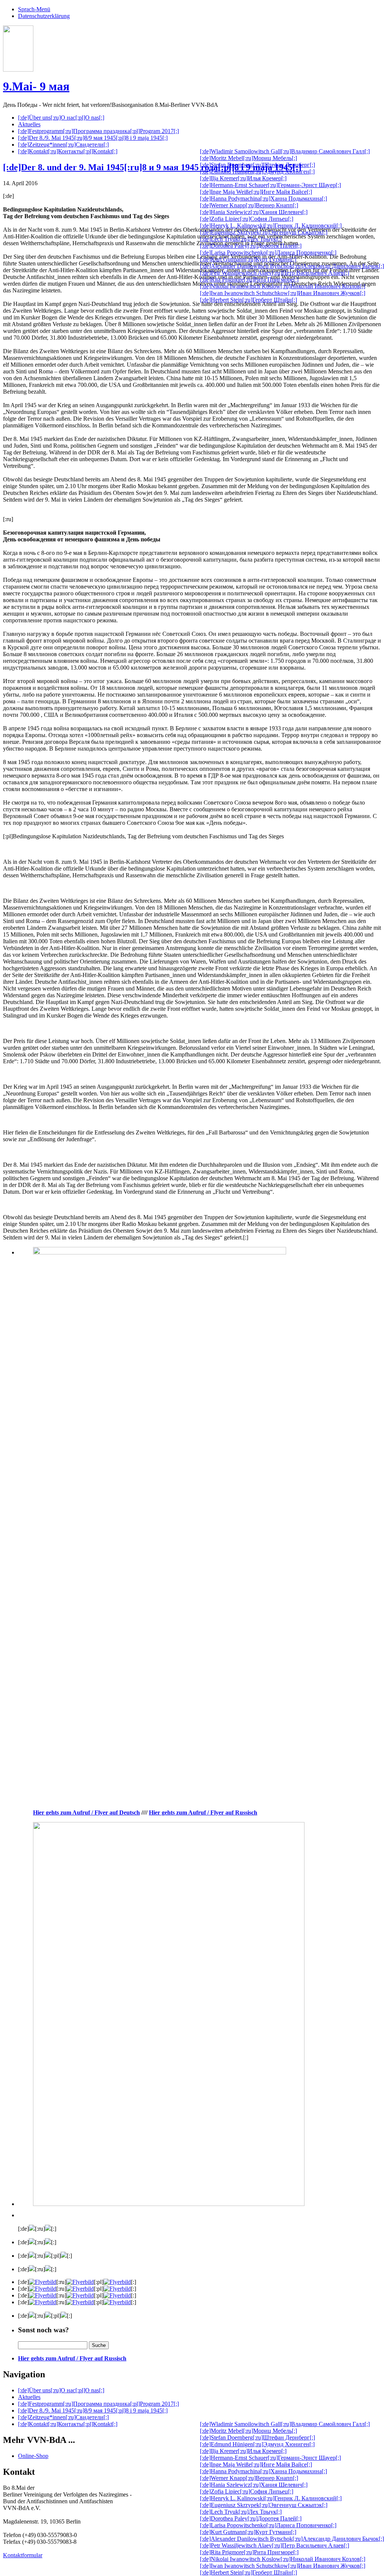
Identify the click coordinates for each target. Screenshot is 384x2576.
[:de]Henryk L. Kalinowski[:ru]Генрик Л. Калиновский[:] (271, 226)
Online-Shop (33, 2456)
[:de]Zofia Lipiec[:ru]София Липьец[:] (247, 219)
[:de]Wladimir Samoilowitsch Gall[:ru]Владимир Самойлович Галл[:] (285, 151)
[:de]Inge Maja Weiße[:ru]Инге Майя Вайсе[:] (256, 192)
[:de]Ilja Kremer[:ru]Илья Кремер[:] (243, 178)
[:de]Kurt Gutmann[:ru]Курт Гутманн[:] (248, 259)
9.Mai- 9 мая (36, 86)
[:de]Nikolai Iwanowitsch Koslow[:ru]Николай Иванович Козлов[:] (283, 286)
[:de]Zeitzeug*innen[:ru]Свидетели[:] (63, 145)
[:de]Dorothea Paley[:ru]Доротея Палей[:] (251, 246)
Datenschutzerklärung (44, 16)
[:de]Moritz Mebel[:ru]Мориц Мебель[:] (248, 158)
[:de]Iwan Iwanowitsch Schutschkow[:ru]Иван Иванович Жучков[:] (283, 293)
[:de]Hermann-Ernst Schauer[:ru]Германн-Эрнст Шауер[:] (270, 185)
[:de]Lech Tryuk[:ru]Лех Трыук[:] (241, 239)
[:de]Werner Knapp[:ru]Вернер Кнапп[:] (249, 205)
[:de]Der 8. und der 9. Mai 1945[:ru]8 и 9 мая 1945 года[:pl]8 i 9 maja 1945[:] (152, 167)
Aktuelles (29, 124)
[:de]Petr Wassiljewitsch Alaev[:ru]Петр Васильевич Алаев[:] (274, 273)
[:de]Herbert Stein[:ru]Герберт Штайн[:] (248, 300)
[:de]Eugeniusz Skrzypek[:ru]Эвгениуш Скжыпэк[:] (264, 232)
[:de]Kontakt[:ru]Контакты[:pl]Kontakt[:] (68, 151)
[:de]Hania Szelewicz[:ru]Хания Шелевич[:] (254, 212)
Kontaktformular (23, 2555)
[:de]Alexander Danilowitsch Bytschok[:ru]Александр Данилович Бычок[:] (292, 266)
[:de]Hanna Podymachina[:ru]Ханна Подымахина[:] (263, 199)
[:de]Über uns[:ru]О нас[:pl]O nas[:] (61, 118)
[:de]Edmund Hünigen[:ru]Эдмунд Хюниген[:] (257, 172)
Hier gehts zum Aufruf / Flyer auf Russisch (72, 2358)
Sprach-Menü (34, 9)
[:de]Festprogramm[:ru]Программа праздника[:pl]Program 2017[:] (98, 131)
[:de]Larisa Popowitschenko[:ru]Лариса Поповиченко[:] (268, 253)
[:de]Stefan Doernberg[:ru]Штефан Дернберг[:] (257, 165)
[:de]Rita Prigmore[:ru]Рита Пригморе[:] (249, 279)
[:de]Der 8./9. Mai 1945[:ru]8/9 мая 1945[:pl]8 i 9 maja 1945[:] (93, 138)
